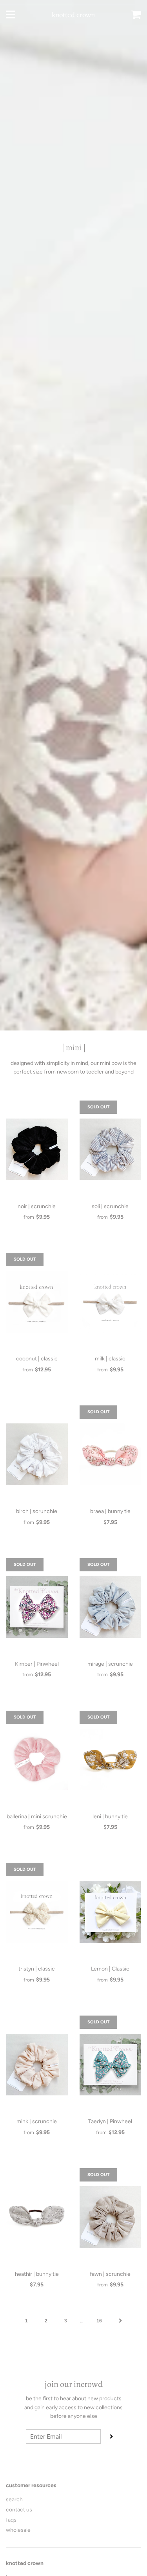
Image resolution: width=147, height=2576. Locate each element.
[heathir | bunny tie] (37, 2217)
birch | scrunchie (37, 1511)
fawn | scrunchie (110, 2274)
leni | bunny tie (110, 1817)
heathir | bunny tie (37, 2274)
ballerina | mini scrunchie (37, 1817)
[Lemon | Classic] (111, 1912)
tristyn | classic (37, 1969)
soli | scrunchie (110, 1206)
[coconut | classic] (37, 1302)
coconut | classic (37, 1359)
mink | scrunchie (37, 2121)
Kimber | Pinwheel (37, 1664)
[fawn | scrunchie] (111, 2217)
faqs (11, 2520)
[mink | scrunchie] (37, 2064)
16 (99, 2321)
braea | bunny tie (110, 1511)
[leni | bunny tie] (111, 1760)
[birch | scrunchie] (37, 1454)
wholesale (18, 2530)
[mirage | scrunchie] (111, 1607)
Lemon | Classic (110, 1969)
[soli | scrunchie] (111, 1149)
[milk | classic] (111, 1302)
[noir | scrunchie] (37, 1149)
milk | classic (110, 1359)
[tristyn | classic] (37, 1912)
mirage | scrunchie (110, 1664)
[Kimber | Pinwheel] (37, 1607)
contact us (19, 2510)
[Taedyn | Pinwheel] (111, 2064)
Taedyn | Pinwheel (110, 2121)
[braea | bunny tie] (111, 1454)
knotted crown (73, 15)
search (14, 2499)
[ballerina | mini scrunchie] (37, 1760)
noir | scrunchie (37, 1206)
